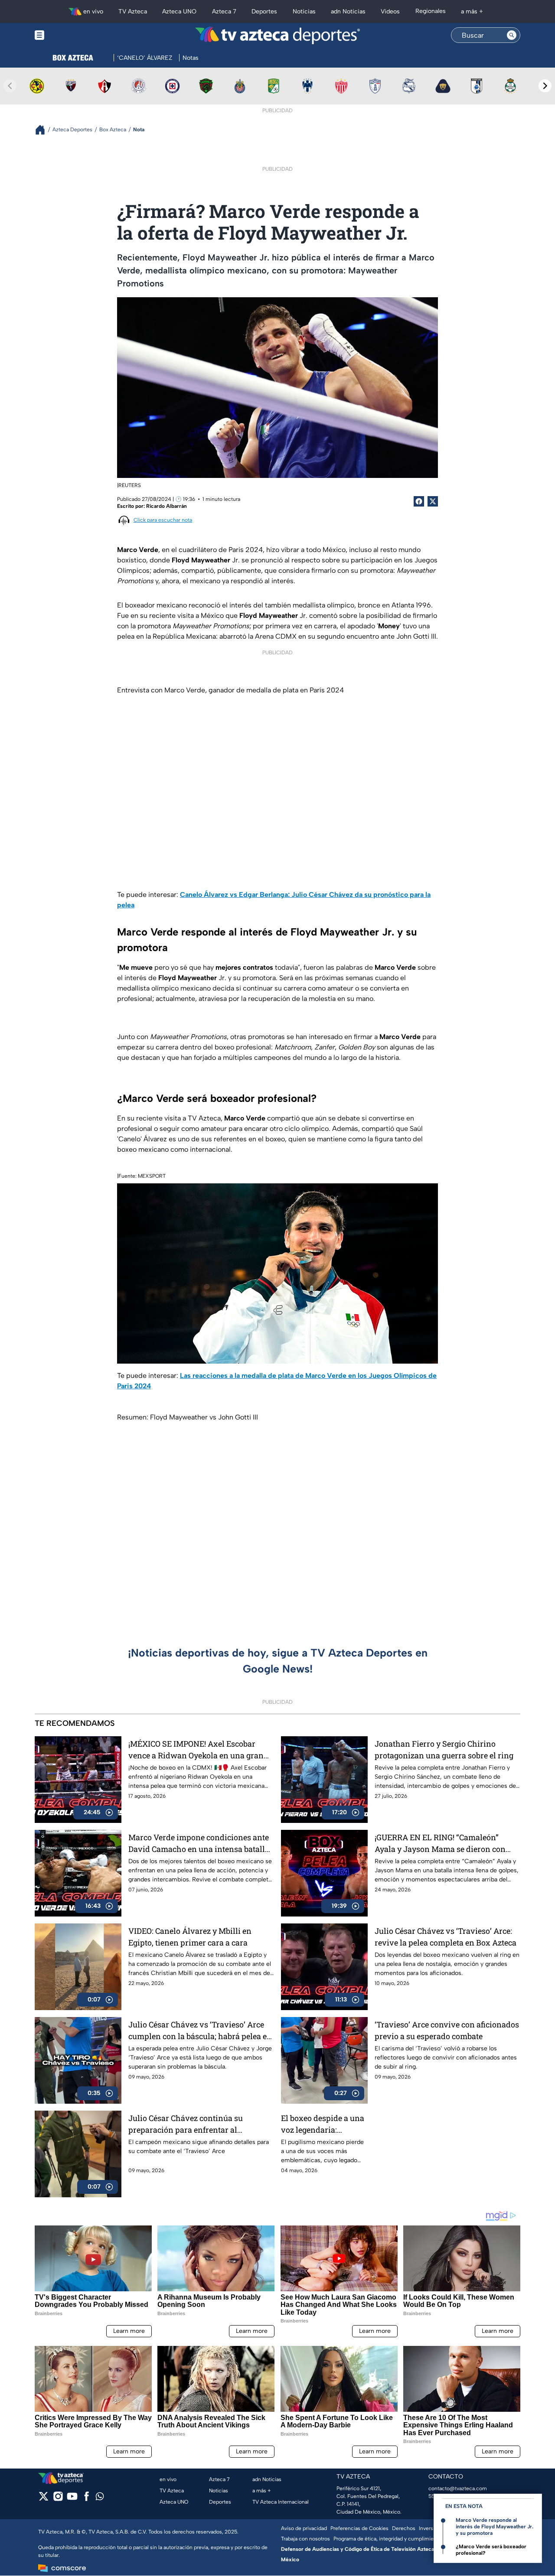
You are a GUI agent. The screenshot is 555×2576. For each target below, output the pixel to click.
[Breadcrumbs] (44, 130)
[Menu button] (69, 35)
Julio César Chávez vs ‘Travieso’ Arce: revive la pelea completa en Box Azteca (446, 1937)
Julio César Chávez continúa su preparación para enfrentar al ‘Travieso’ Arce (186, 2124)
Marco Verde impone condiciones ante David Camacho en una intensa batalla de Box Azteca (199, 1843)
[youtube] (72, 2499)
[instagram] (58, 2499)
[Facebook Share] (419, 501)
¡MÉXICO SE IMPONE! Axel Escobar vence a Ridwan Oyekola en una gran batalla (196, 1750)
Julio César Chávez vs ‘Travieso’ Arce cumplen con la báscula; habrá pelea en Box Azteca (200, 2031)
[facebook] (87, 2499)
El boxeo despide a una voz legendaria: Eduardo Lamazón (323, 2124)
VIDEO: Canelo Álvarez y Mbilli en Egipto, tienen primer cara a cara (190, 1937)
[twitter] (44, 2499)
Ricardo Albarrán (166, 506)
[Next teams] (545, 86)
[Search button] (512, 35)
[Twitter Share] (433, 501)
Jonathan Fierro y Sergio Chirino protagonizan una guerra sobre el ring (444, 1749)
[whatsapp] (100, 2498)
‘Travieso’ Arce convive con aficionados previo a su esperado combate (447, 2030)
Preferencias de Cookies (359, 2528)
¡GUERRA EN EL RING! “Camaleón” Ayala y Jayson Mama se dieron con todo (440, 1843)
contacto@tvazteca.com (458, 2488)
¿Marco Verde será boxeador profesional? (491, 2550)
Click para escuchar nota (163, 520)
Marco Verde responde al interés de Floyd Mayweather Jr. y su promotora (495, 2527)
